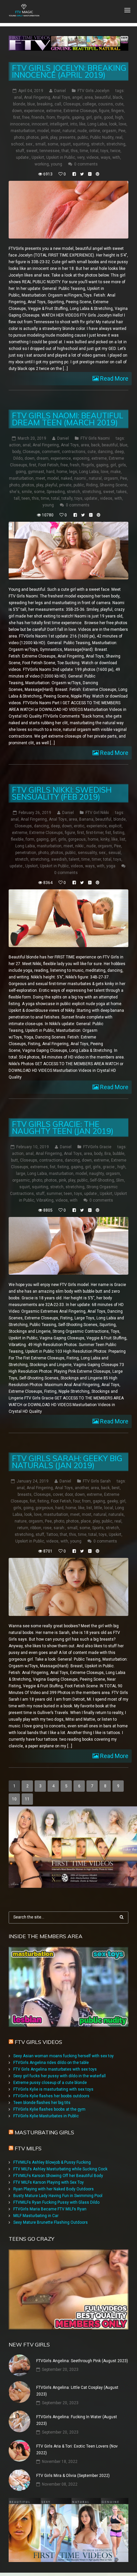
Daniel (60, 91)
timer (96, 859)
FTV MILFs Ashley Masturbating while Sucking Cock (60, 2169)
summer (54, 1194)
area (89, 97)
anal (18, 97)
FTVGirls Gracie (97, 1147)
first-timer (95, 833)
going (21, 472)
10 (14, 1799)
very (81, 157)
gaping (78, 117)
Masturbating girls (44, 2132)
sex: (29, 144)
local (109, 1508)
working (42, 164)
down (17, 111)
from (51, 117)
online (94, 131)
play (54, 137)
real (119, 137)
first (17, 117)
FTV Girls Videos (38, 2042)
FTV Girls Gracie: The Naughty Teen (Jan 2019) (63, 1128)
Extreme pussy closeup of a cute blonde (50, 2083)
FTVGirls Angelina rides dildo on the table (51, 2063)
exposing (81, 458)
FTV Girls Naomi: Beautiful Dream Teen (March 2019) (68, 419)
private (65, 485)
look (113, 124)
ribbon (36, 1528)
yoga (111, 866)
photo (19, 137)
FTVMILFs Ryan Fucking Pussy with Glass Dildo (56, 2202)
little (98, 1508)
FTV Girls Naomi (95, 438)
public (83, 137)
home (62, 472)
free (26, 117)
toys (104, 151)
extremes (39, 1167)
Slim (120, 1180)
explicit (115, 826)
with (116, 157)
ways (106, 157)
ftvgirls (64, 117)
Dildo (18, 458)
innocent (40, 124)
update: (23, 157)
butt (14, 1160)
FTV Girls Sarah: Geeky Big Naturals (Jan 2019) (67, 1462)
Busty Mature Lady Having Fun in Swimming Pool (58, 2196)
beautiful (103, 97)
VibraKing (45, 1200)
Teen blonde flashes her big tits (42, 2103)
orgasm (109, 131)
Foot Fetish (48, 465)
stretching (116, 144)
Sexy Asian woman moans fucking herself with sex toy (64, 2056)
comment (51, 452)
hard (50, 472)
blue (31, 104)
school (17, 144)
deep (119, 452)
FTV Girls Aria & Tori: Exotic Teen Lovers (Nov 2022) (77, 2450)
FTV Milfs (28, 2148)
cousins (106, 104)
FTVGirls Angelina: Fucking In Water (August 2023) (77, 2420)
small (40, 144)
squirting (81, 144)
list (123, 839)
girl (89, 117)
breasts (25, 1494)
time (84, 151)
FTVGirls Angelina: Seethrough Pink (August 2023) (82, 2361)
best (116, 1488)
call (58, 104)
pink (45, 137)
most (56, 131)
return (23, 1528)
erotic (79, 826)
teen (26, 498)
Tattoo (52, 1535)
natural (69, 131)
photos (33, 137)
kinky (105, 839)
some (53, 144)
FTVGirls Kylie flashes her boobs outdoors (51, 2096)
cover (58, 1494)
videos (93, 157)
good (108, 117)
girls (98, 117)
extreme (54, 111)
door (69, 1494)
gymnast (36, 472)
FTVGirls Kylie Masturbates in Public (46, 2116)
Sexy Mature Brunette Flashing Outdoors (51, 2222)
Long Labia (97, 124)
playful (51, 485)
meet (40, 478)
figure (104, 111)
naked (67, 478)
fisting (119, 833)
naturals (116, 1515)
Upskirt (38, 157)
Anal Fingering (37, 97)
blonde (19, 104)
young (57, 164)
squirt (66, 144)
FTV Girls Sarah (97, 1481)
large (21, 1174)
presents (67, 137)
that (65, 151)
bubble (119, 1154)
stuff (20, 151)
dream (43, 458)
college (89, 104)
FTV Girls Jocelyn (93, 91)
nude (82, 131)
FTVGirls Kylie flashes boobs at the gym (49, 2109)
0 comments (86, 164)
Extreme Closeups (80, 111)
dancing (105, 452)
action (15, 445)
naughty (96, 1174)
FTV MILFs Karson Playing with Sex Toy (49, 2182)
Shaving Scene (113, 485)
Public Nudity (102, 137)
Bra (108, 1154)
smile (27, 492)
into (74, 124)
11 (27, 1799)
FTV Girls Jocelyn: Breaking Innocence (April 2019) (69, 71)
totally (67, 498)
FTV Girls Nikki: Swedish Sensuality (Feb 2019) (62, 793)
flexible (17, 839)
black (118, 97)
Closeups (72, 104)
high (119, 117)
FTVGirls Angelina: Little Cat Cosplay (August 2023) (77, 2391)
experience (34, 111)
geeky (112, 1501)
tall (17, 498)
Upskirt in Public (61, 157)
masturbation (23, 131)
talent (74, 859)
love (123, 124)
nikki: (80, 846)
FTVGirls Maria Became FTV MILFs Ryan (50, 2209)
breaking (45, 104)
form (30, 839)
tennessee (50, 151)
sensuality (87, 853)
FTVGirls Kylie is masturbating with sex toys (53, 2089)
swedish (59, 859)
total (94, 151)
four (77, 1501)
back (95, 445)
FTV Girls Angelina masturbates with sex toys (55, 2069)
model (43, 131)
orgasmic (21, 1180)
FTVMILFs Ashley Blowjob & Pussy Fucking (52, 2162)
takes (122, 492)
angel (77, 97)
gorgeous (77, 839)
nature (21, 1521)
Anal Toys (61, 97)
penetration (26, 853)
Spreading (56, 492)
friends (38, 117)
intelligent (59, 124)
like (82, 124)
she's (14, 492)
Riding (92, 485)
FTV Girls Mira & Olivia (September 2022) (73, 2476)
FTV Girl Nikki (97, 813)
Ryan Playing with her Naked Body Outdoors (54, 2189)
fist (108, 833)
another (82, 1488)
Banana (86, 819)
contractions (74, 452)
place (86, 1521)
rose (47, 1528)
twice (115, 151)
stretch (98, 144)
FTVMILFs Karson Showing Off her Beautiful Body (58, 2176)
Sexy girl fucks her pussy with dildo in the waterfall (60, 2076)
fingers (118, 111)
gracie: (109, 1167)
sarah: (59, 1528)
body (16, 452)
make (116, 472)
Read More (114, 378)
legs (73, 472)
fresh (75, 465)
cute (119, 104)
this (74, 151)
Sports (98, 1528)
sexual (115, 853)
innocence (20, 124)
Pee (122, 131)
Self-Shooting (102, 1180)
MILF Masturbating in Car (36, 2216)
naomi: (80, 478)
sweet (32, 151)
